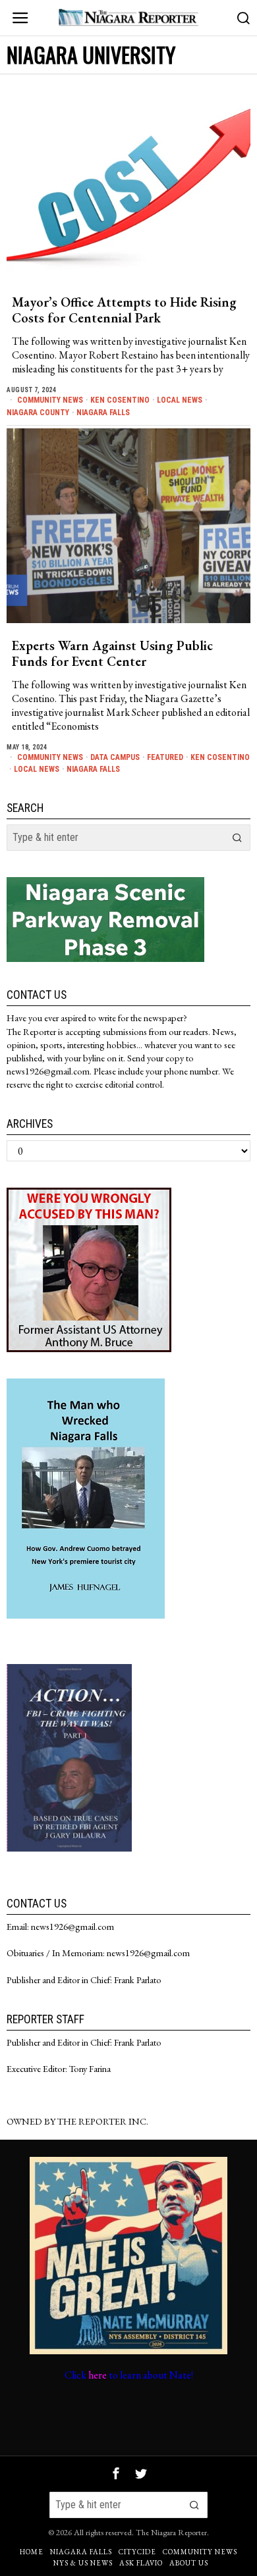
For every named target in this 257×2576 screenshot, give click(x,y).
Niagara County (38, 413)
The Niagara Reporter (171, 2532)
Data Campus (115, 757)
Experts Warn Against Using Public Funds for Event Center (112, 653)
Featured (165, 757)
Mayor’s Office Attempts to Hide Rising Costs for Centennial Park (124, 310)
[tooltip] (116, 2473)
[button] (237, 838)
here (98, 2375)
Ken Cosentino (120, 400)
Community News (50, 400)
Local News (180, 400)
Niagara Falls (103, 413)
